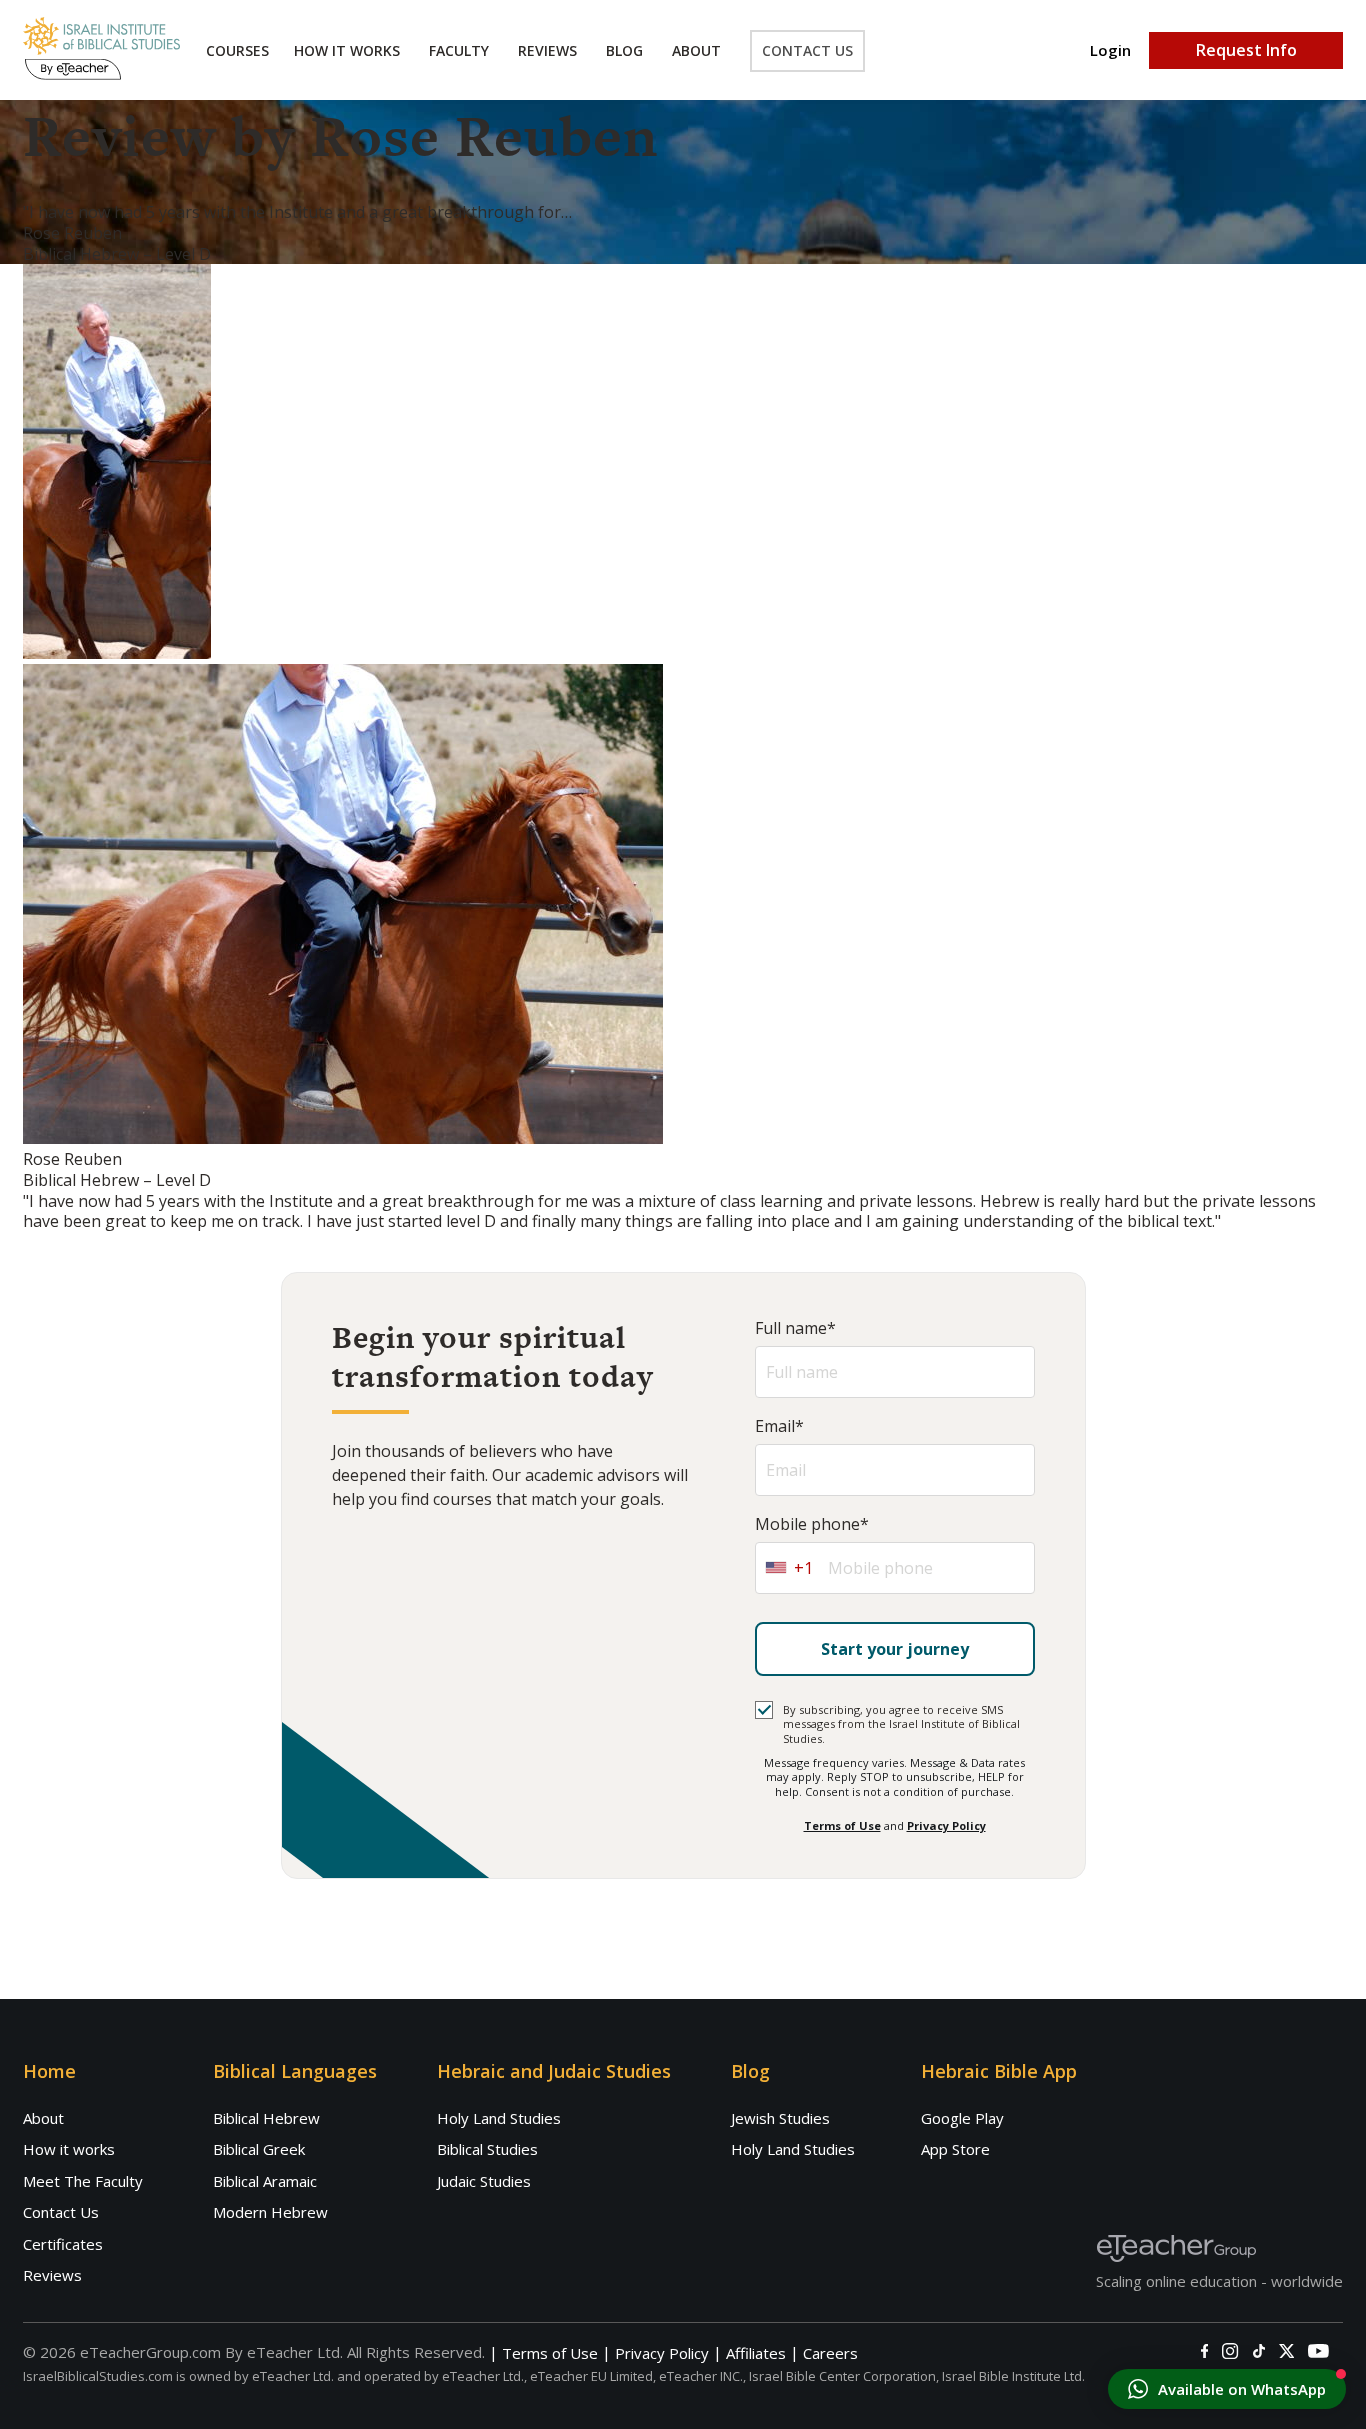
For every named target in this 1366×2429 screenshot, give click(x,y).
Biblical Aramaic (265, 2181)
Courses (237, 50)
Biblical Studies (487, 2149)
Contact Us (807, 50)
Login (1110, 50)
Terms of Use (842, 1825)
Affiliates (756, 2353)
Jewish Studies (780, 2118)
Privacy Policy (946, 1825)
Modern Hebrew (270, 2212)
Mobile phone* (812, 1524)
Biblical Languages (295, 2071)
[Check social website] (1204, 2351)
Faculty (459, 50)
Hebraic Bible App (999, 2071)
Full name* (795, 1328)
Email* (779, 1426)
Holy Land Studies (499, 2118)
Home (49, 2071)
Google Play (962, 2118)
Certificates (63, 2244)
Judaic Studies (484, 2181)
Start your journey (895, 1649)
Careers (830, 2353)
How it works (69, 2149)
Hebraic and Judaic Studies (554, 2071)
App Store (955, 2149)
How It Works (347, 50)
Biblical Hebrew (266, 2118)
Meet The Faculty (83, 2181)
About (696, 50)
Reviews (547, 50)
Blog (624, 50)
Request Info (1246, 50)
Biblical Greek (259, 2149)
